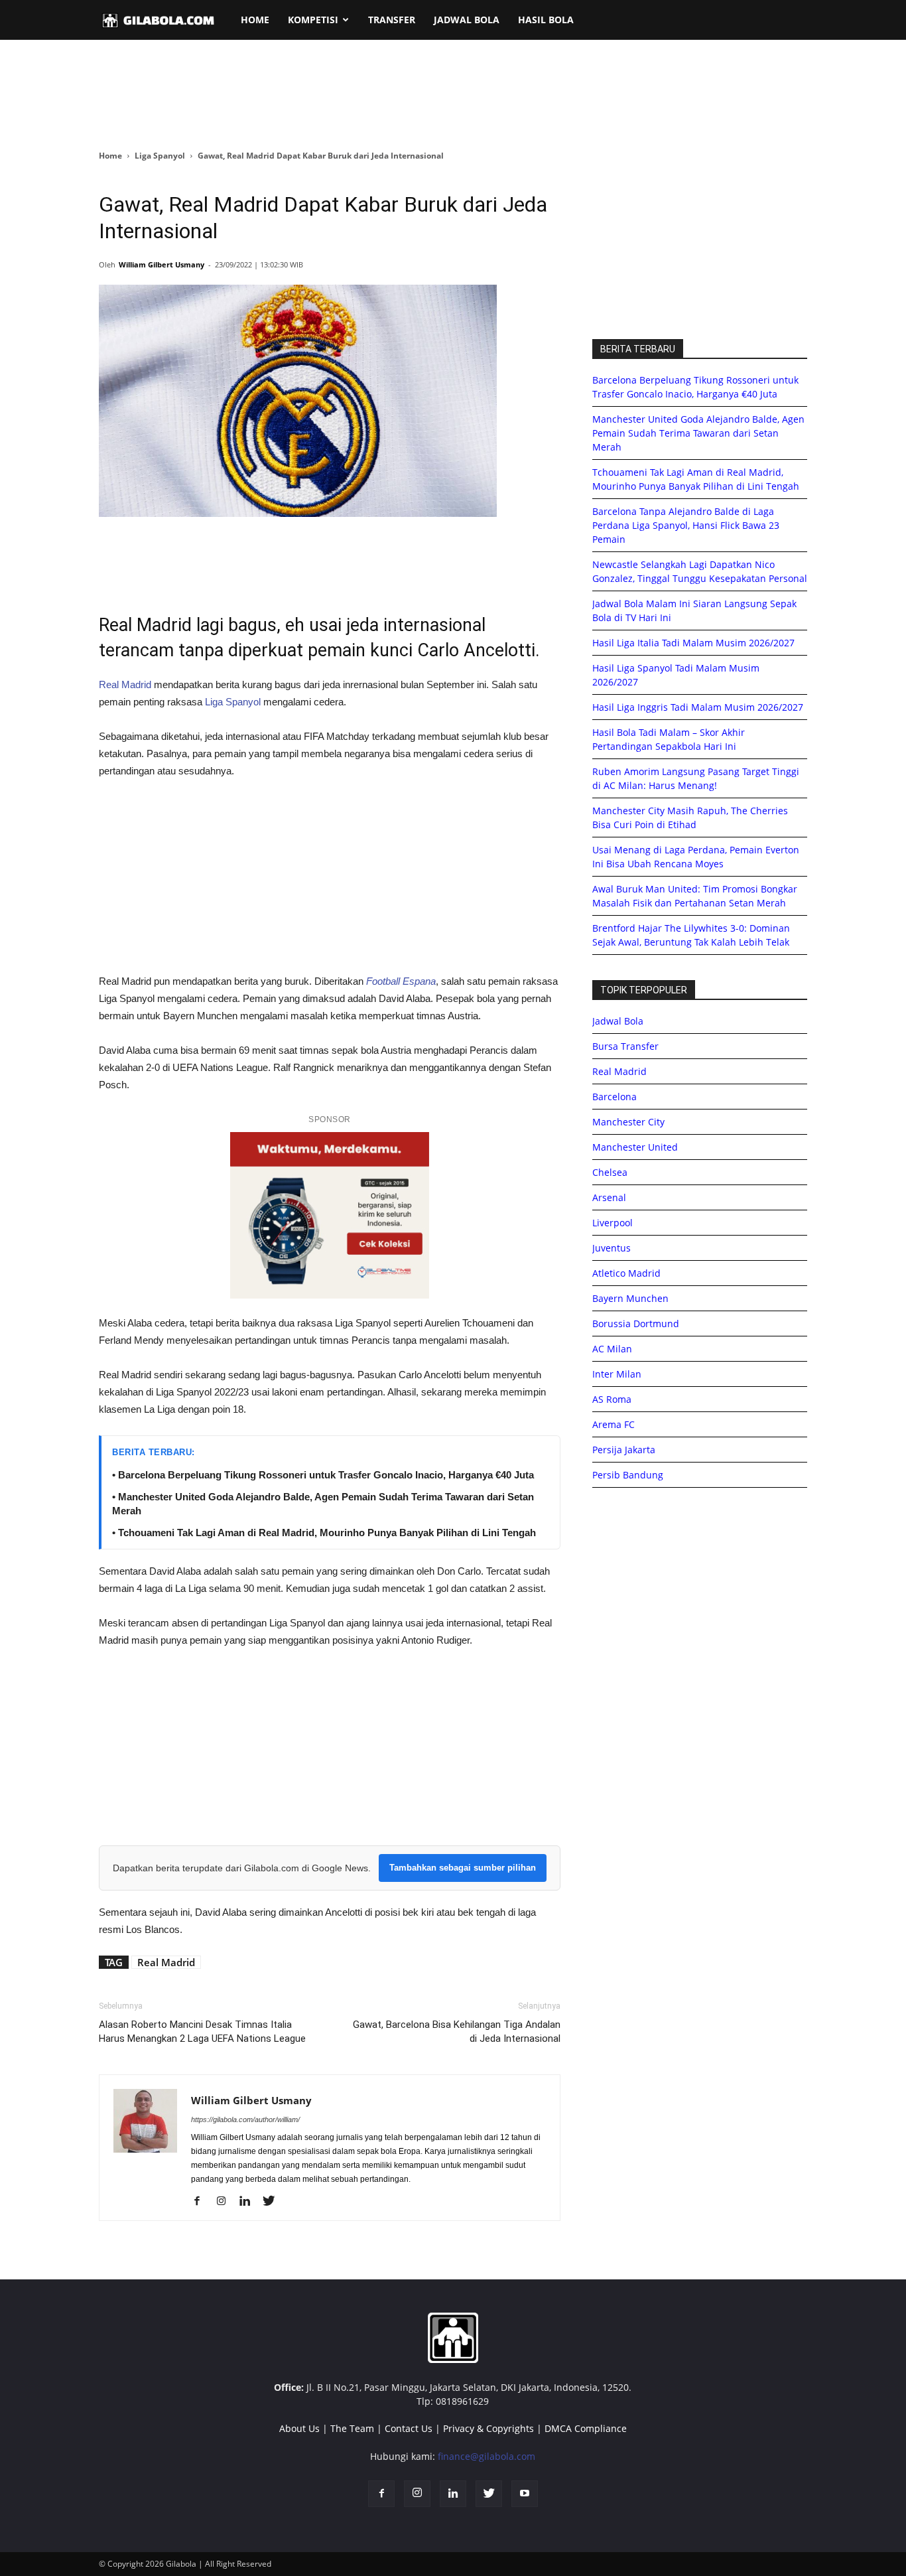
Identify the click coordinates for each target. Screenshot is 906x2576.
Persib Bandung (628, 1475)
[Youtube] (525, 2494)
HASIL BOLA (546, 20)
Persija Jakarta (624, 1450)
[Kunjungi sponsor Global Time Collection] (330, 1215)
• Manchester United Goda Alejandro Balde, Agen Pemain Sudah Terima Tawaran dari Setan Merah (323, 1504)
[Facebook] (202, 2202)
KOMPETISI (313, 20)
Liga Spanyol (160, 156)
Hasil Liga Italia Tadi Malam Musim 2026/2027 (693, 643)
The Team (352, 2428)
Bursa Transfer (625, 1046)
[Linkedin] (250, 2202)
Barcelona (615, 1097)
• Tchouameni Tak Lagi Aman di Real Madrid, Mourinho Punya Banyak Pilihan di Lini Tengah (324, 1533)
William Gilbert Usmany (162, 264)
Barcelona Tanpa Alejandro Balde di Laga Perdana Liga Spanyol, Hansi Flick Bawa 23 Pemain (686, 525)
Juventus (612, 1248)
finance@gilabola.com (486, 2456)
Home (110, 156)
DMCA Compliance (586, 2428)
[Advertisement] (453, 96)
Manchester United (635, 1147)
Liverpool (613, 1223)
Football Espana (401, 981)
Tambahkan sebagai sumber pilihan (463, 1868)
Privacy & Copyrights (488, 2428)
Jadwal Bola (618, 1021)
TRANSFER (392, 20)
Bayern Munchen (630, 1298)
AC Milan (612, 1349)
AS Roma (612, 1399)
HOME (255, 20)
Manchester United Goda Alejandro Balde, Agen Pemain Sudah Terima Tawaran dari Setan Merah (698, 433)
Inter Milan (617, 1374)
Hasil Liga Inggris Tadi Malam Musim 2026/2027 (698, 707)
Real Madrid (125, 684)
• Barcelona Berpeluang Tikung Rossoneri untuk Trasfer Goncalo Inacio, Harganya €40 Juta (323, 1475)
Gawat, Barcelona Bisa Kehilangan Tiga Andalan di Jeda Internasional (457, 2032)
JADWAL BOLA (467, 20)
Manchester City (628, 1122)
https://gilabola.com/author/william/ (245, 2119)
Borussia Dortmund (636, 1324)
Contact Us (409, 2428)
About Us (299, 2428)
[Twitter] (274, 2202)
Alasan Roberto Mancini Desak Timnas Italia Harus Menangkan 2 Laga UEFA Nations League (202, 2032)
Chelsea (610, 1172)
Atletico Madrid (626, 1273)
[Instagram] (226, 2202)
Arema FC (614, 1424)
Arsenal (609, 1197)
